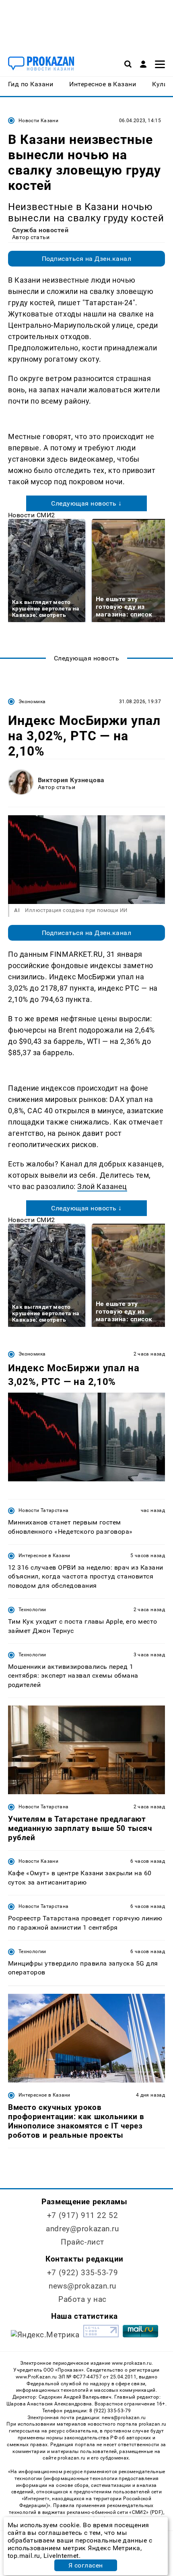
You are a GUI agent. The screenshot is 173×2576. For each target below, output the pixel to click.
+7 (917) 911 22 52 (82, 2215)
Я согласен (86, 2565)
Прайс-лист (82, 2242)
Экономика (32, 702)
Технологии (32, 1610)
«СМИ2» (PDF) (146, 2512)
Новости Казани (38, 121)
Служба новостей (40, 230)
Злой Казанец (102, 1186)
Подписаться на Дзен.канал (86, 259)
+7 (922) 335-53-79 (82, 2273)
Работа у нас (82, 2299)
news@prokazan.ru (82, 2286)
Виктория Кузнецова (71, 780)
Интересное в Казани (44, 1556)
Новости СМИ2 (32, 515)
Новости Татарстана (43, 1510)
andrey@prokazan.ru (82, 2229)
